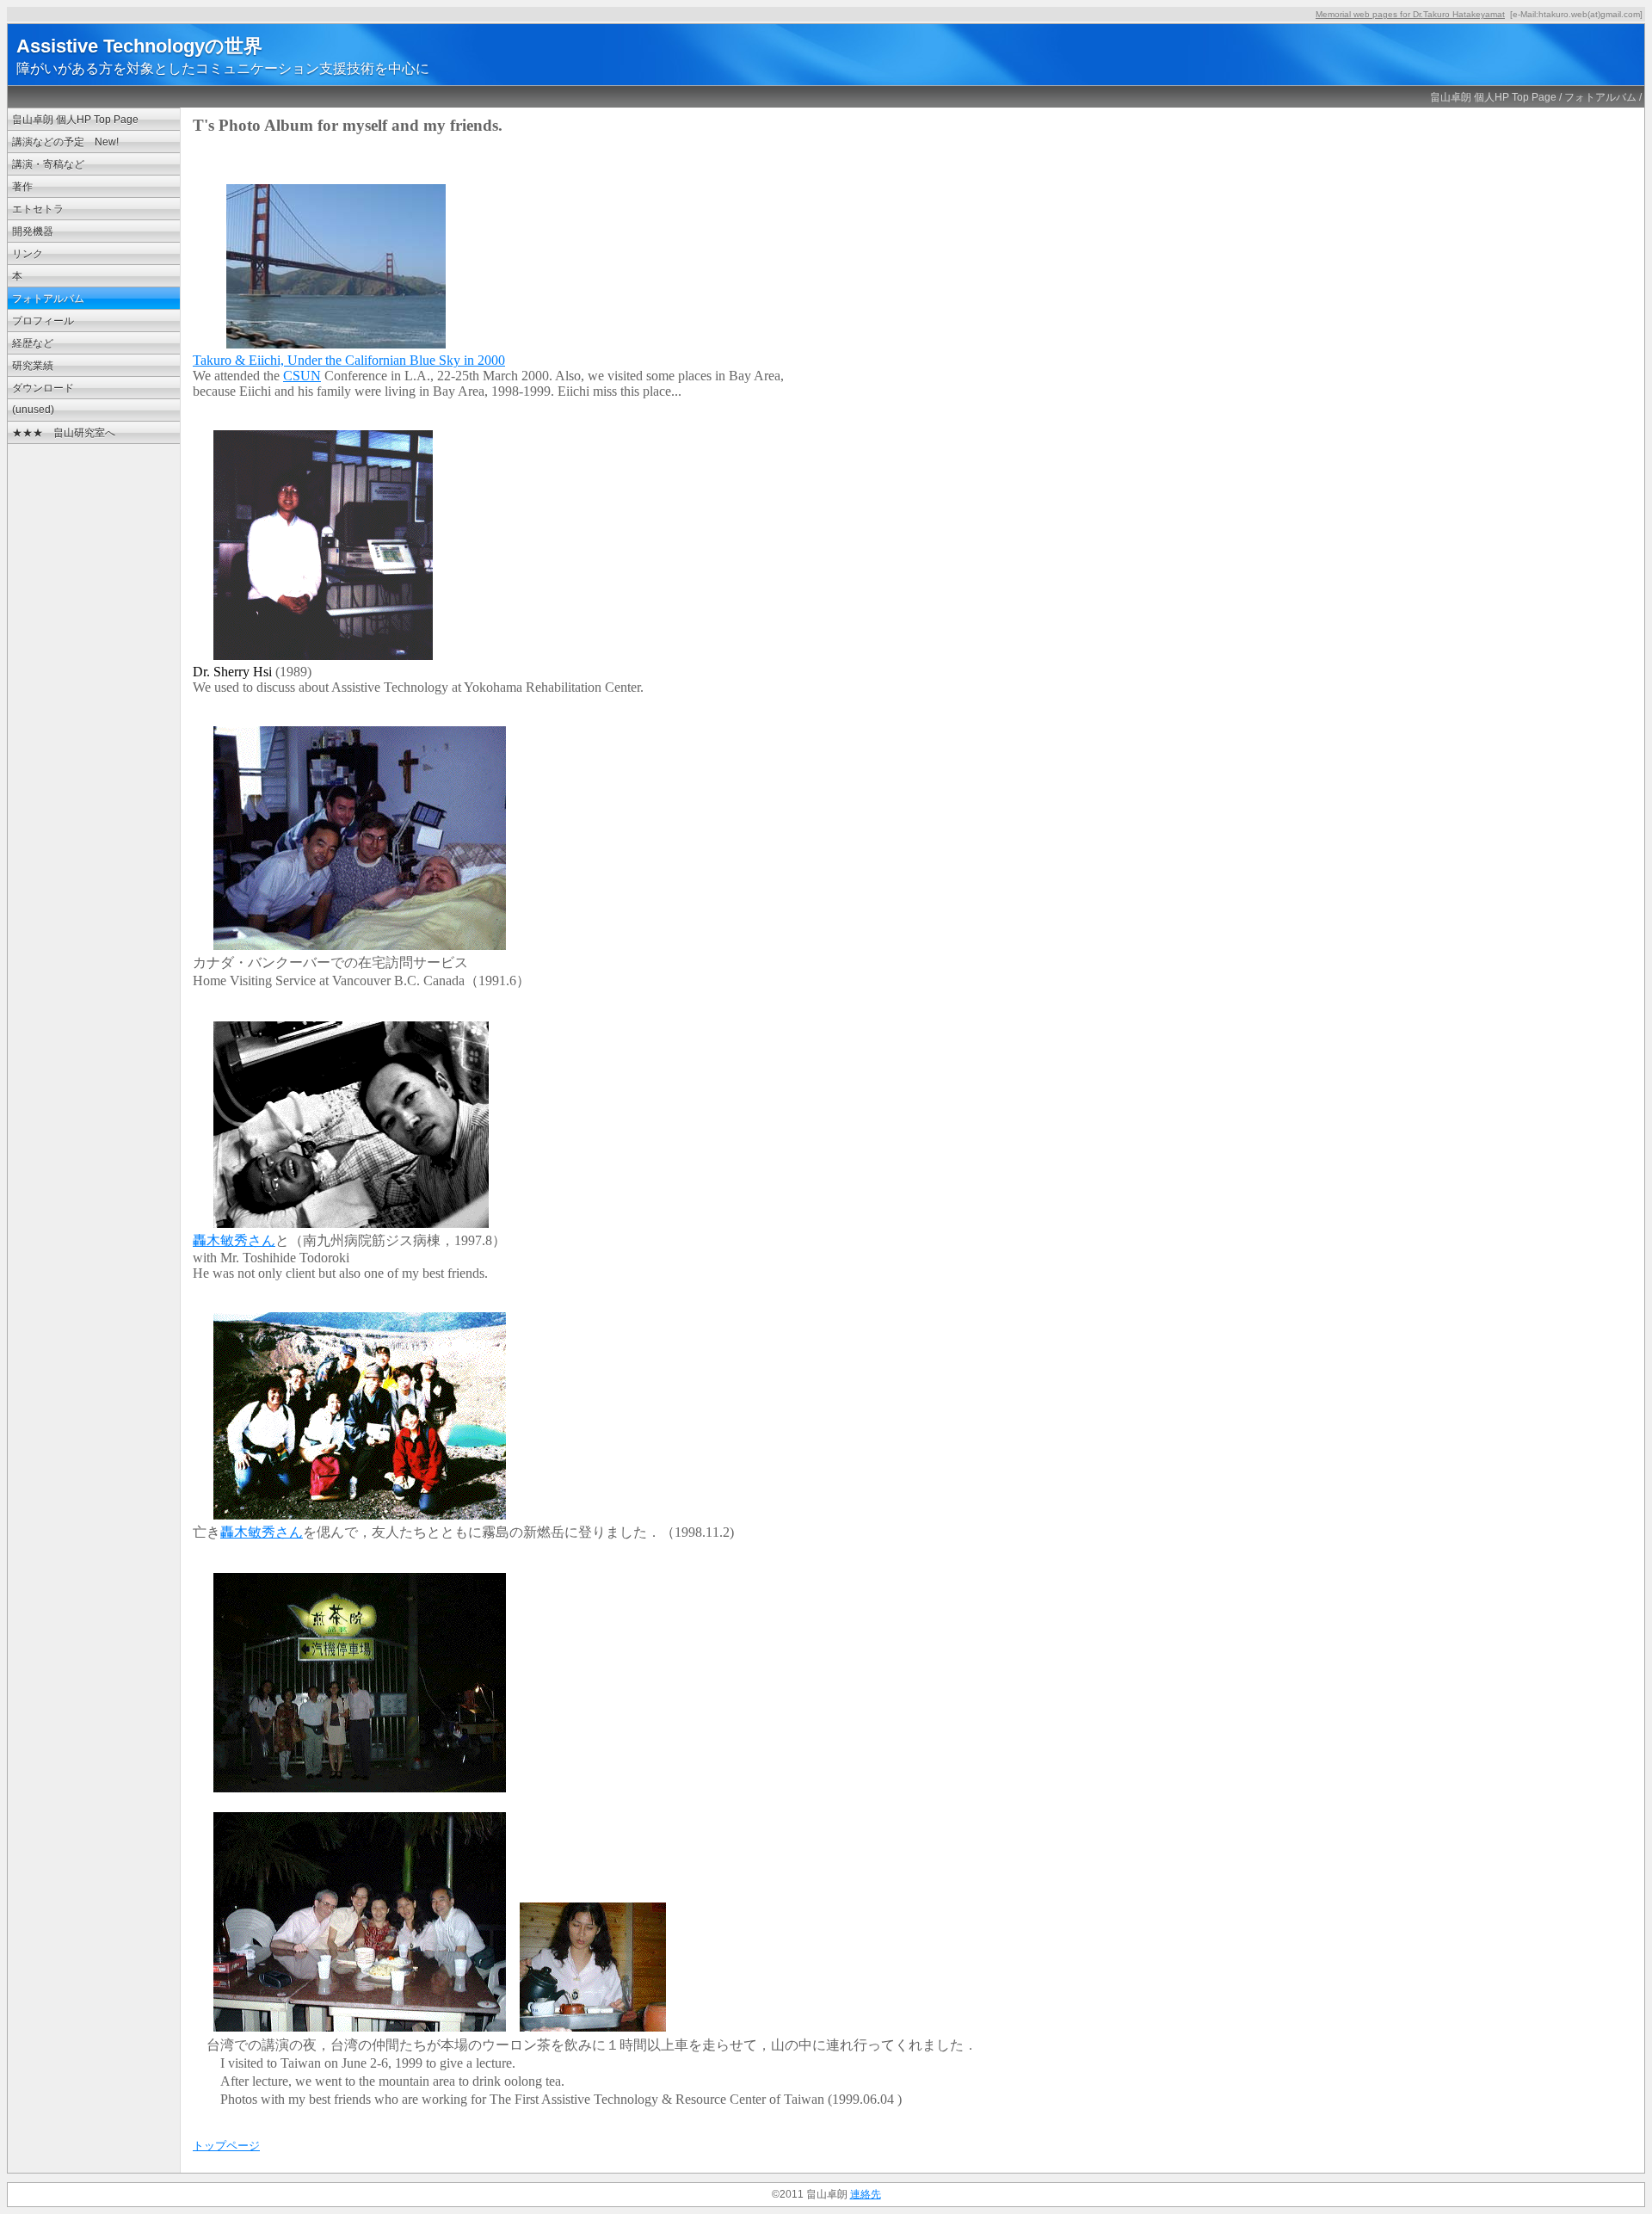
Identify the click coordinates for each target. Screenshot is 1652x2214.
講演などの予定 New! (65, 142)
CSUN (302, 376)
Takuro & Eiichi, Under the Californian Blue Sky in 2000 (349, 360)
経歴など (33, 343)
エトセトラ (38, 209)
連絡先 (866, 2194)
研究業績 (33, 366)
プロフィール (43, 321)
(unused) (33, 410)
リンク (28, 254)
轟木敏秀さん (234, 1240)
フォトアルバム (1600, 97)
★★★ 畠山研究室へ (64, 433)
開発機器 (33, 231)
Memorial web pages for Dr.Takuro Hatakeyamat (1410, 14)
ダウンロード (43, 388)
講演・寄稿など (48, 164)
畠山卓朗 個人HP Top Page (1493, 97)
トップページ (226, 2146)
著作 (22, 187)
